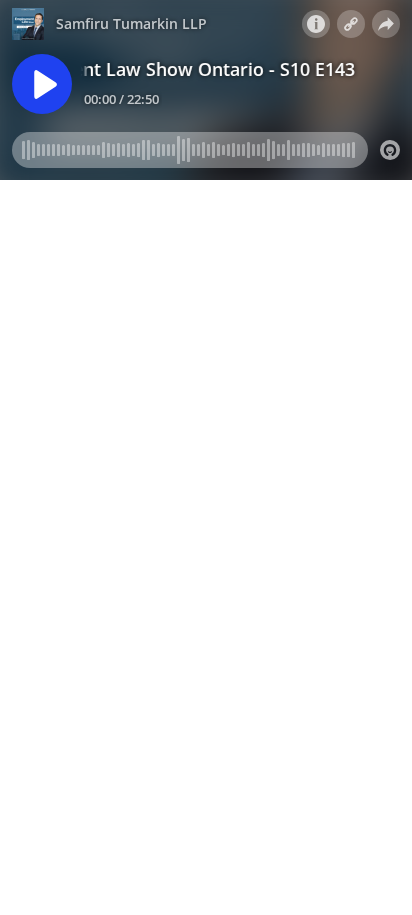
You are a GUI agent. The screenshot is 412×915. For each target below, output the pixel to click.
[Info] (316, 24)
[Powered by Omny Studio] (390, 150)
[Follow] (351, 24)
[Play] (42, 84)
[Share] (386, 24)
